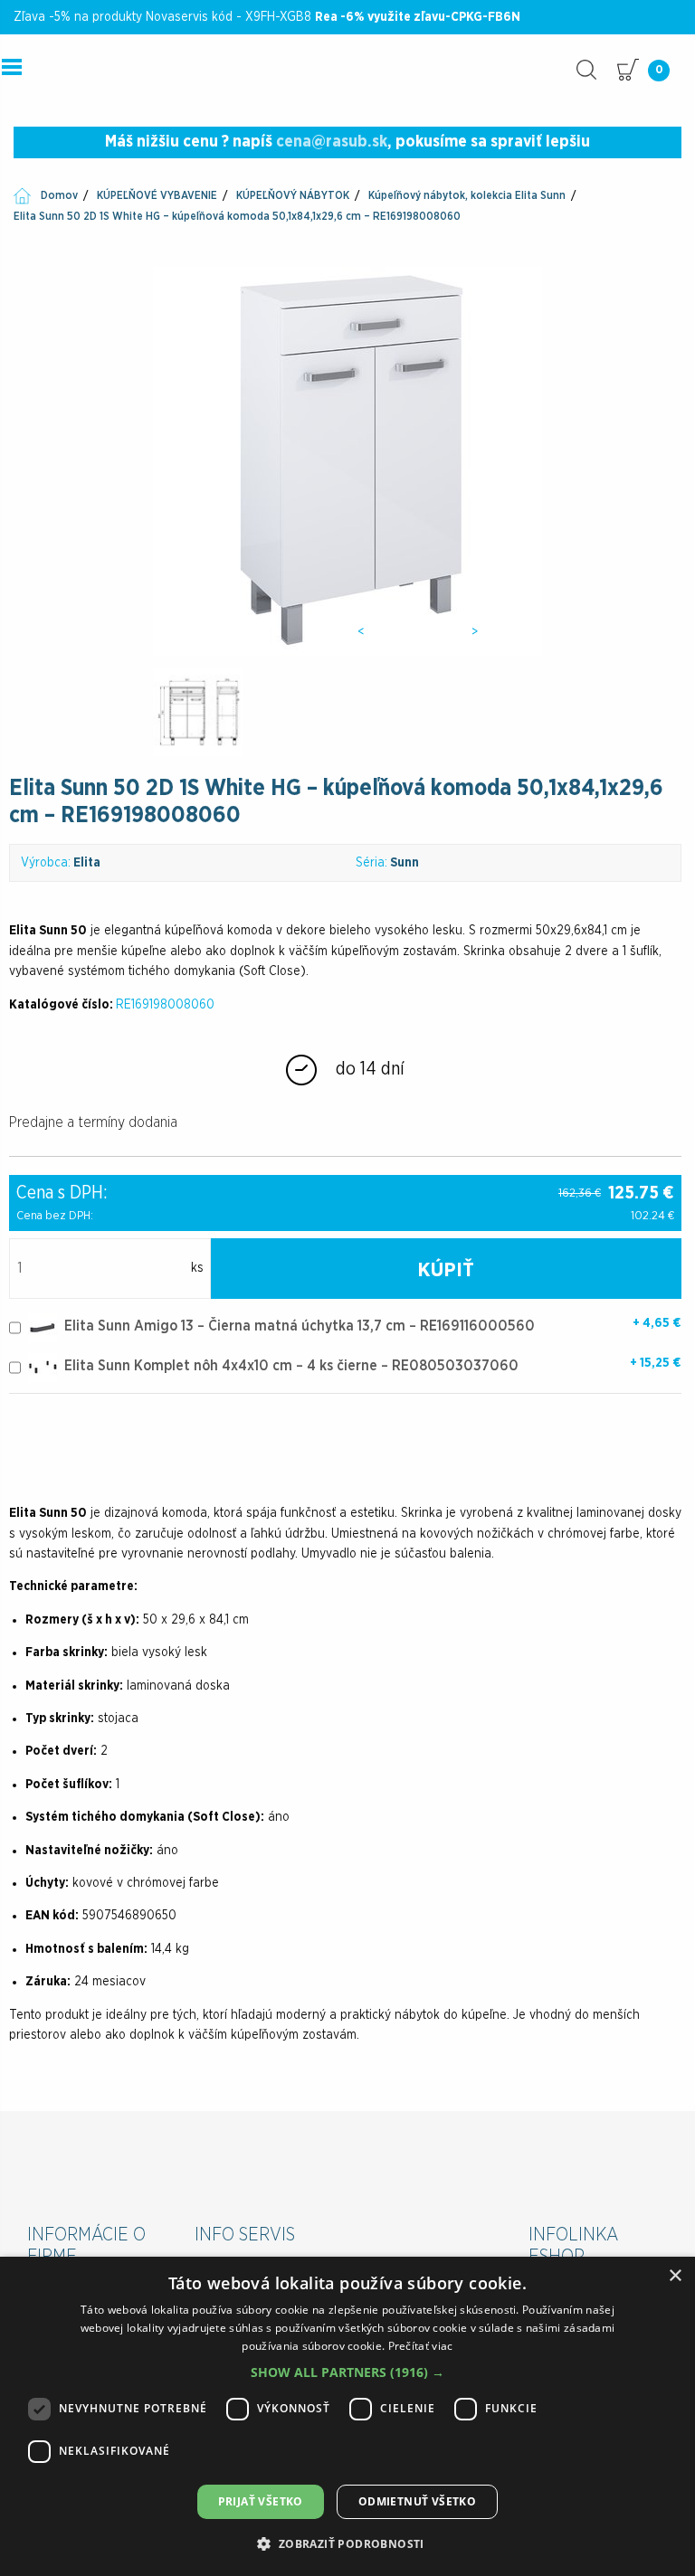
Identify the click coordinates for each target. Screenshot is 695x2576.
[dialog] (347, 2416)
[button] (347, 2372)
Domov (59, 195)
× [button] (675, 2276)
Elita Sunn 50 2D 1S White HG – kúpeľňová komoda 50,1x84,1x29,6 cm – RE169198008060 (237, 216)
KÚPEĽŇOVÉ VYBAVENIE (157, 195)
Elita (87, 863)
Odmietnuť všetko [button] (417, 2501)
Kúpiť (446, 1270)
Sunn (405, 863)
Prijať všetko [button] (261, 2501)
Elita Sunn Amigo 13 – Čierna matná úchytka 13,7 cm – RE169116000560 (300, 1326)
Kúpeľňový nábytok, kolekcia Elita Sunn (467, 195)
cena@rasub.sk (332, 142)
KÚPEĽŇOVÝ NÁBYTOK (293, 195)
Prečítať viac (421, 2346)
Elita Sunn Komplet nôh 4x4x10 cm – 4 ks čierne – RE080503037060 (291, 1366)
